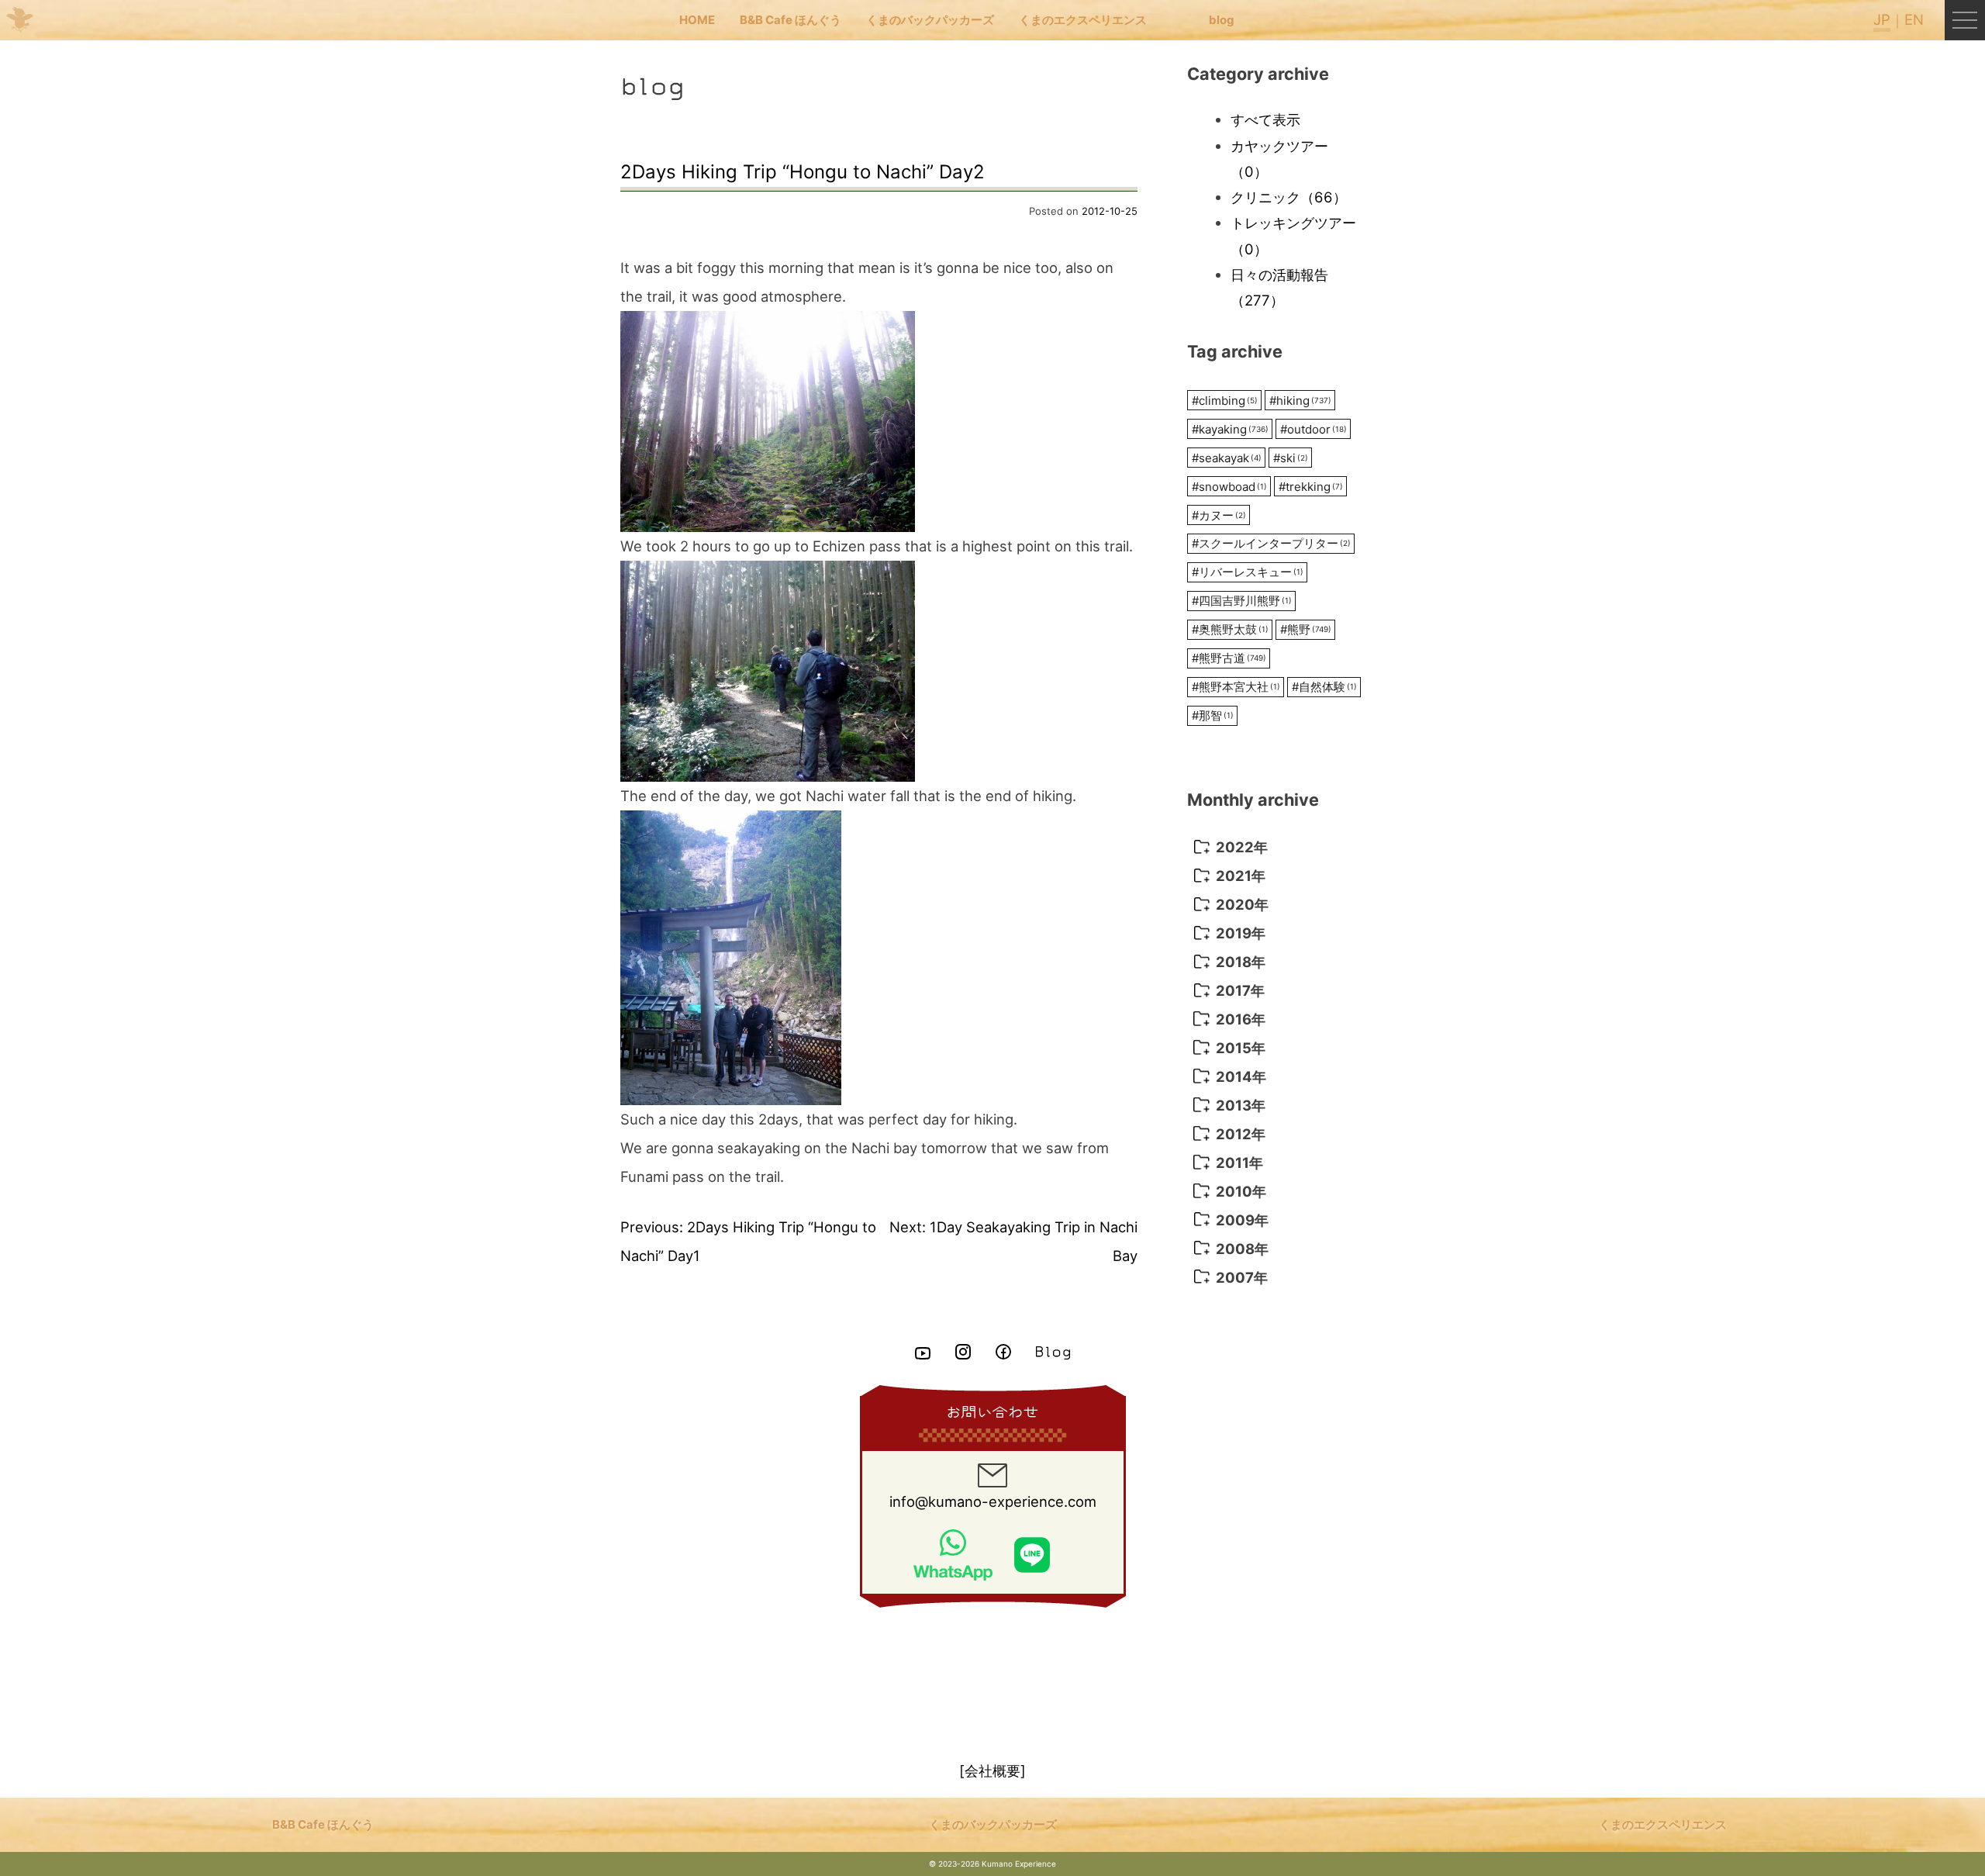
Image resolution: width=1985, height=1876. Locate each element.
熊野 (1306, 629)
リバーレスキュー (1248, 572)
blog (1222, 20)
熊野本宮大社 (1236, 687)
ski (1291, 458)
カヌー (1219, 515)
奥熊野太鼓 (1230, 629)
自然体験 (1324, 687)
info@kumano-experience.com (993, 1501)
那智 (1213, 715)
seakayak (1227, 458)
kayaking (1230, 429)
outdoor (1314, 429)
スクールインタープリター (1271, 543)
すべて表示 (1265, 119)
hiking (1300, 401)
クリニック (1289, 197)
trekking (1311, 487)
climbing (1225, 401)
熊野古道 (1229, 658)
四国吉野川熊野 (1242, 601)
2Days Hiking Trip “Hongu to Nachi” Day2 (803, 172)
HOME (697, 20)
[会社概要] (992, 1771)
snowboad (1229, 487)
